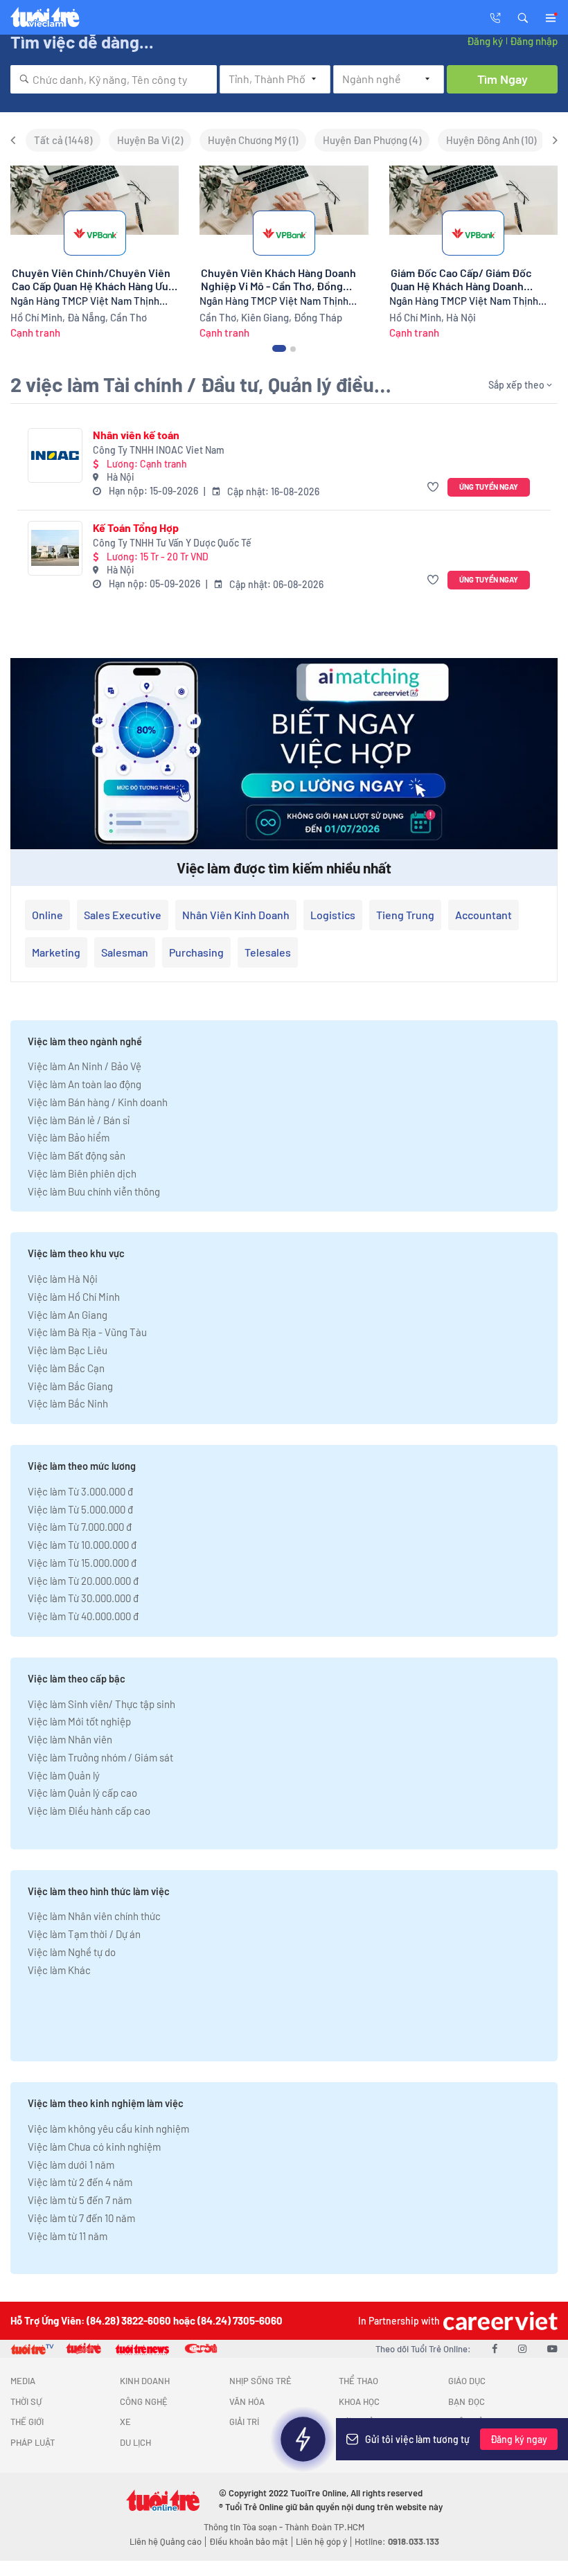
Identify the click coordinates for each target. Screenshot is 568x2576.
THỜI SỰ (26, 2401)
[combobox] (114, 79)
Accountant (483, 915)
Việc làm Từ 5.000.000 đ (80, 1509)
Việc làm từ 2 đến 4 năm (80, 2182)
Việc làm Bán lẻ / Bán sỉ (79, 1120)
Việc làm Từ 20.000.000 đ (83, 1581)
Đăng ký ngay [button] (519, 2439)
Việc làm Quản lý (64, 1775)
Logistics (333, 915)
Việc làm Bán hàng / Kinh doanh (98, 1102)
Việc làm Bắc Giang (70, 1386)
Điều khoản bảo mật (249, 2541)
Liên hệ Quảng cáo (166, 2541)
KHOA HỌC (359, 2401)
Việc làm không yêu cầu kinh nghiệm (108, 2129)
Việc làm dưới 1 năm (71, 2165)
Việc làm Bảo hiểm (69, 1137)
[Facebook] (495, 2348)
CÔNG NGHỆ (144, 2401)
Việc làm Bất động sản (77, 1155)
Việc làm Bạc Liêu (68, 1350)
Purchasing (196, 952)
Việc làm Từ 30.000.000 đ (83, 1598)
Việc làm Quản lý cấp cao (82, 1793)
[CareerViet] (499, 2321)
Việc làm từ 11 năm (68, 2236)
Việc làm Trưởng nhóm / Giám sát (100, 1757)
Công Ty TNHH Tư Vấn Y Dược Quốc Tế (172, 543)
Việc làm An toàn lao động (85, 1084)
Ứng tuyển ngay (489, 487)
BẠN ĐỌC (467, 2401)
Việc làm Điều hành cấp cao (89, 1811)
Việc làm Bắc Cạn (66, 1368)
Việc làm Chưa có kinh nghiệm (94, 2147)
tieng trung (405, 915)
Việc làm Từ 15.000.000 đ (82, 1563)
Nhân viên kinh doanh (236, 915)
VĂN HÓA (247, 2401)
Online (47, 915)
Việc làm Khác (59, 1970)
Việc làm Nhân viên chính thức (94, 1916)
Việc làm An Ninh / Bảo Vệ (85, 1066)
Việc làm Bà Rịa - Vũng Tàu (87, 1332)
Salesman (125, 952)
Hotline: (397, 2541)
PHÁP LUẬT (33, 2442)
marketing (56, 952)
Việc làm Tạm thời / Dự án (84, 1934)
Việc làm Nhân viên (70, 1739)
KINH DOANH (145, 2381)
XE (125, 2422)
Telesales (268, 952)
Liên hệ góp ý (321, 2541)
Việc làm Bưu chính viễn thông (94, 1191)
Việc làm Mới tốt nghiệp (79, 1721)
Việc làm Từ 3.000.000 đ (80, 1491)
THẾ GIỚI (27, 2422)
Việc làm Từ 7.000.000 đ (80, 1527)
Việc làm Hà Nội (63, 1279)
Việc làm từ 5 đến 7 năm (80, 2200)
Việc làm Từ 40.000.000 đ (83, 1616)
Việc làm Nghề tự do (72, 1952)
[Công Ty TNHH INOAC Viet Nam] (55, 455)
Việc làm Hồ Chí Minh (74, 1297)
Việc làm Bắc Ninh (68, 1403)
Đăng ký (485, 41)
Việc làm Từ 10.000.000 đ (82, 1545)
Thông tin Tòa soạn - (244, 2527)
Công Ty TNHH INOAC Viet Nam (159, 450)
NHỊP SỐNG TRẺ (260, 2381)
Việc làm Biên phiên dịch (82, 1173)
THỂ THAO (358, 2381)
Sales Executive (123, 915)
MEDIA (23, 2381)
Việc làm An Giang (68, 1315)
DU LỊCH (135, 2442)
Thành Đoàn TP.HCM (325, 2527)
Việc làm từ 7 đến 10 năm (81, 2218)
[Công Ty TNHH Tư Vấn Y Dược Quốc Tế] (55, 548)
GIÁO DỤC (467, 2381)
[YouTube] (552, 2348)
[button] (523, 17)
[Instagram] (522, 2348)
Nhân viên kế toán (136, 435)
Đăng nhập (534, 41)
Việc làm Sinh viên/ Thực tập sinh (101, 1704)
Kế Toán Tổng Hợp (136, 527)
